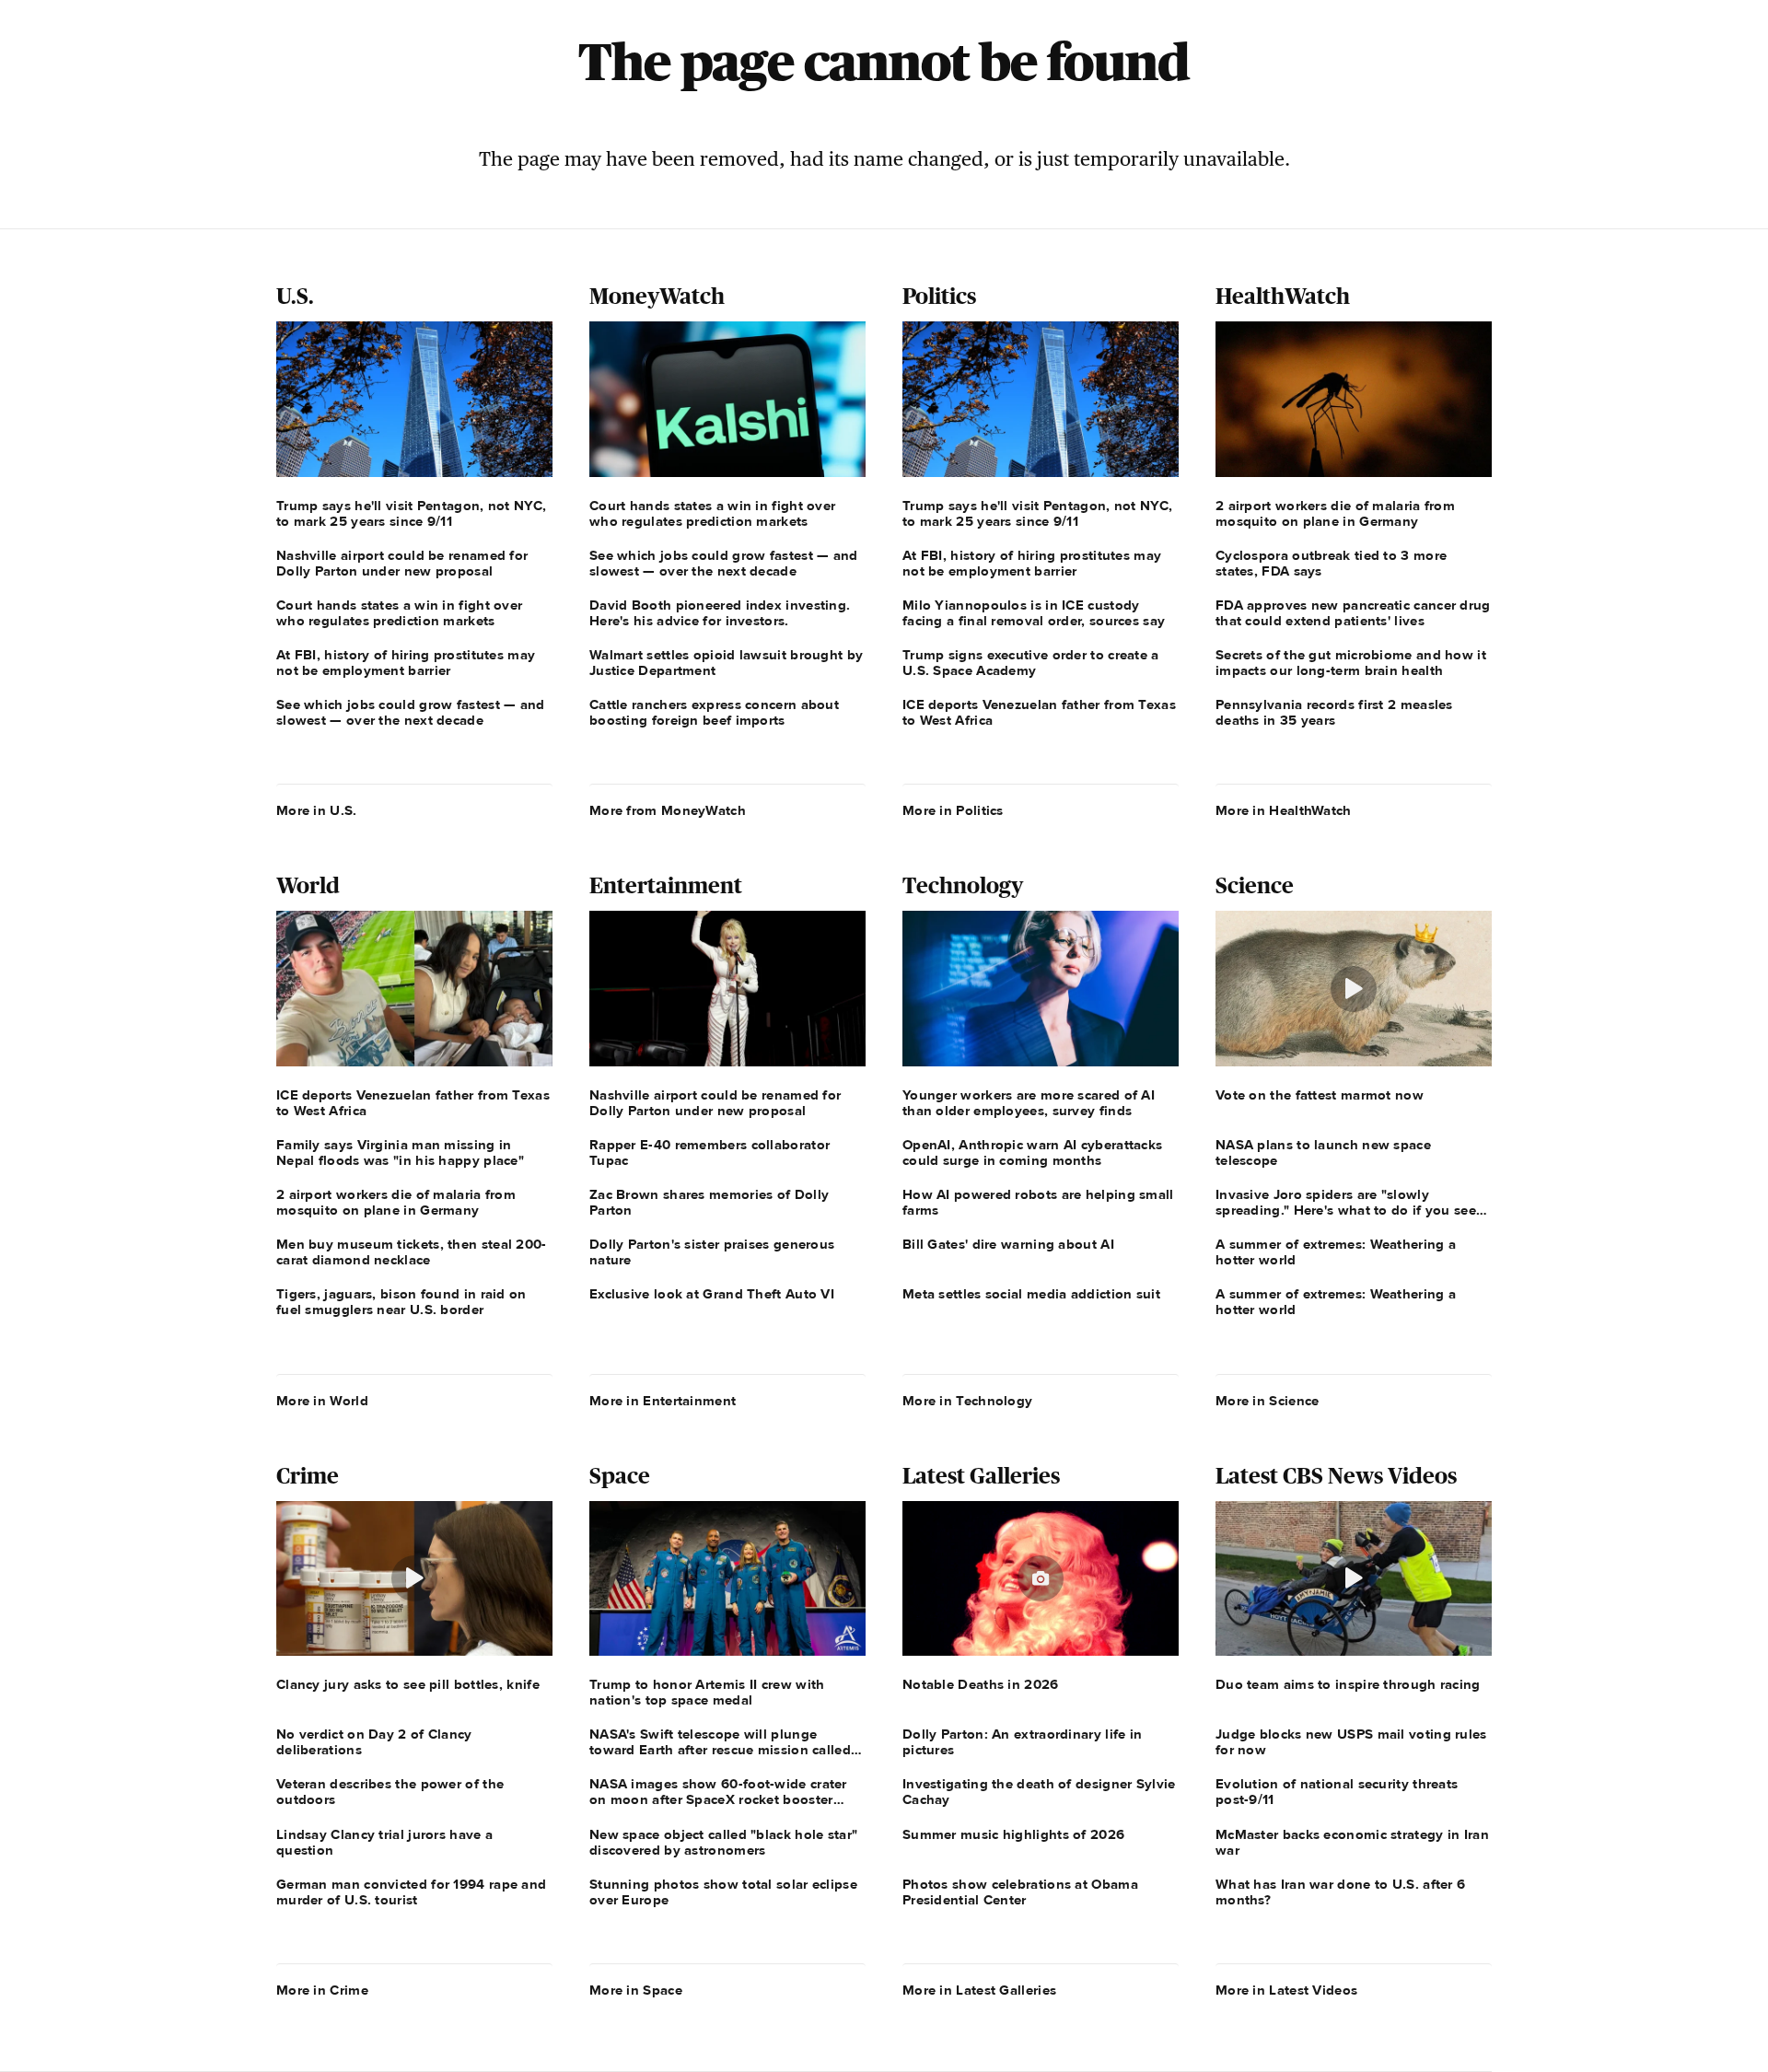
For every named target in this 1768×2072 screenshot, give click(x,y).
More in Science (1268, 1401)
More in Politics (953, 810)
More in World (322, 1401)
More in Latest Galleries (979, 1990)
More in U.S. (317, 810)
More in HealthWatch (1284, 810)
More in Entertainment (663, 1401)
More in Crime (322, 1990)
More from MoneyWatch (668, 810)
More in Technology (967, 1401)
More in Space (636, 1990)
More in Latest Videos (1286, 1990)
